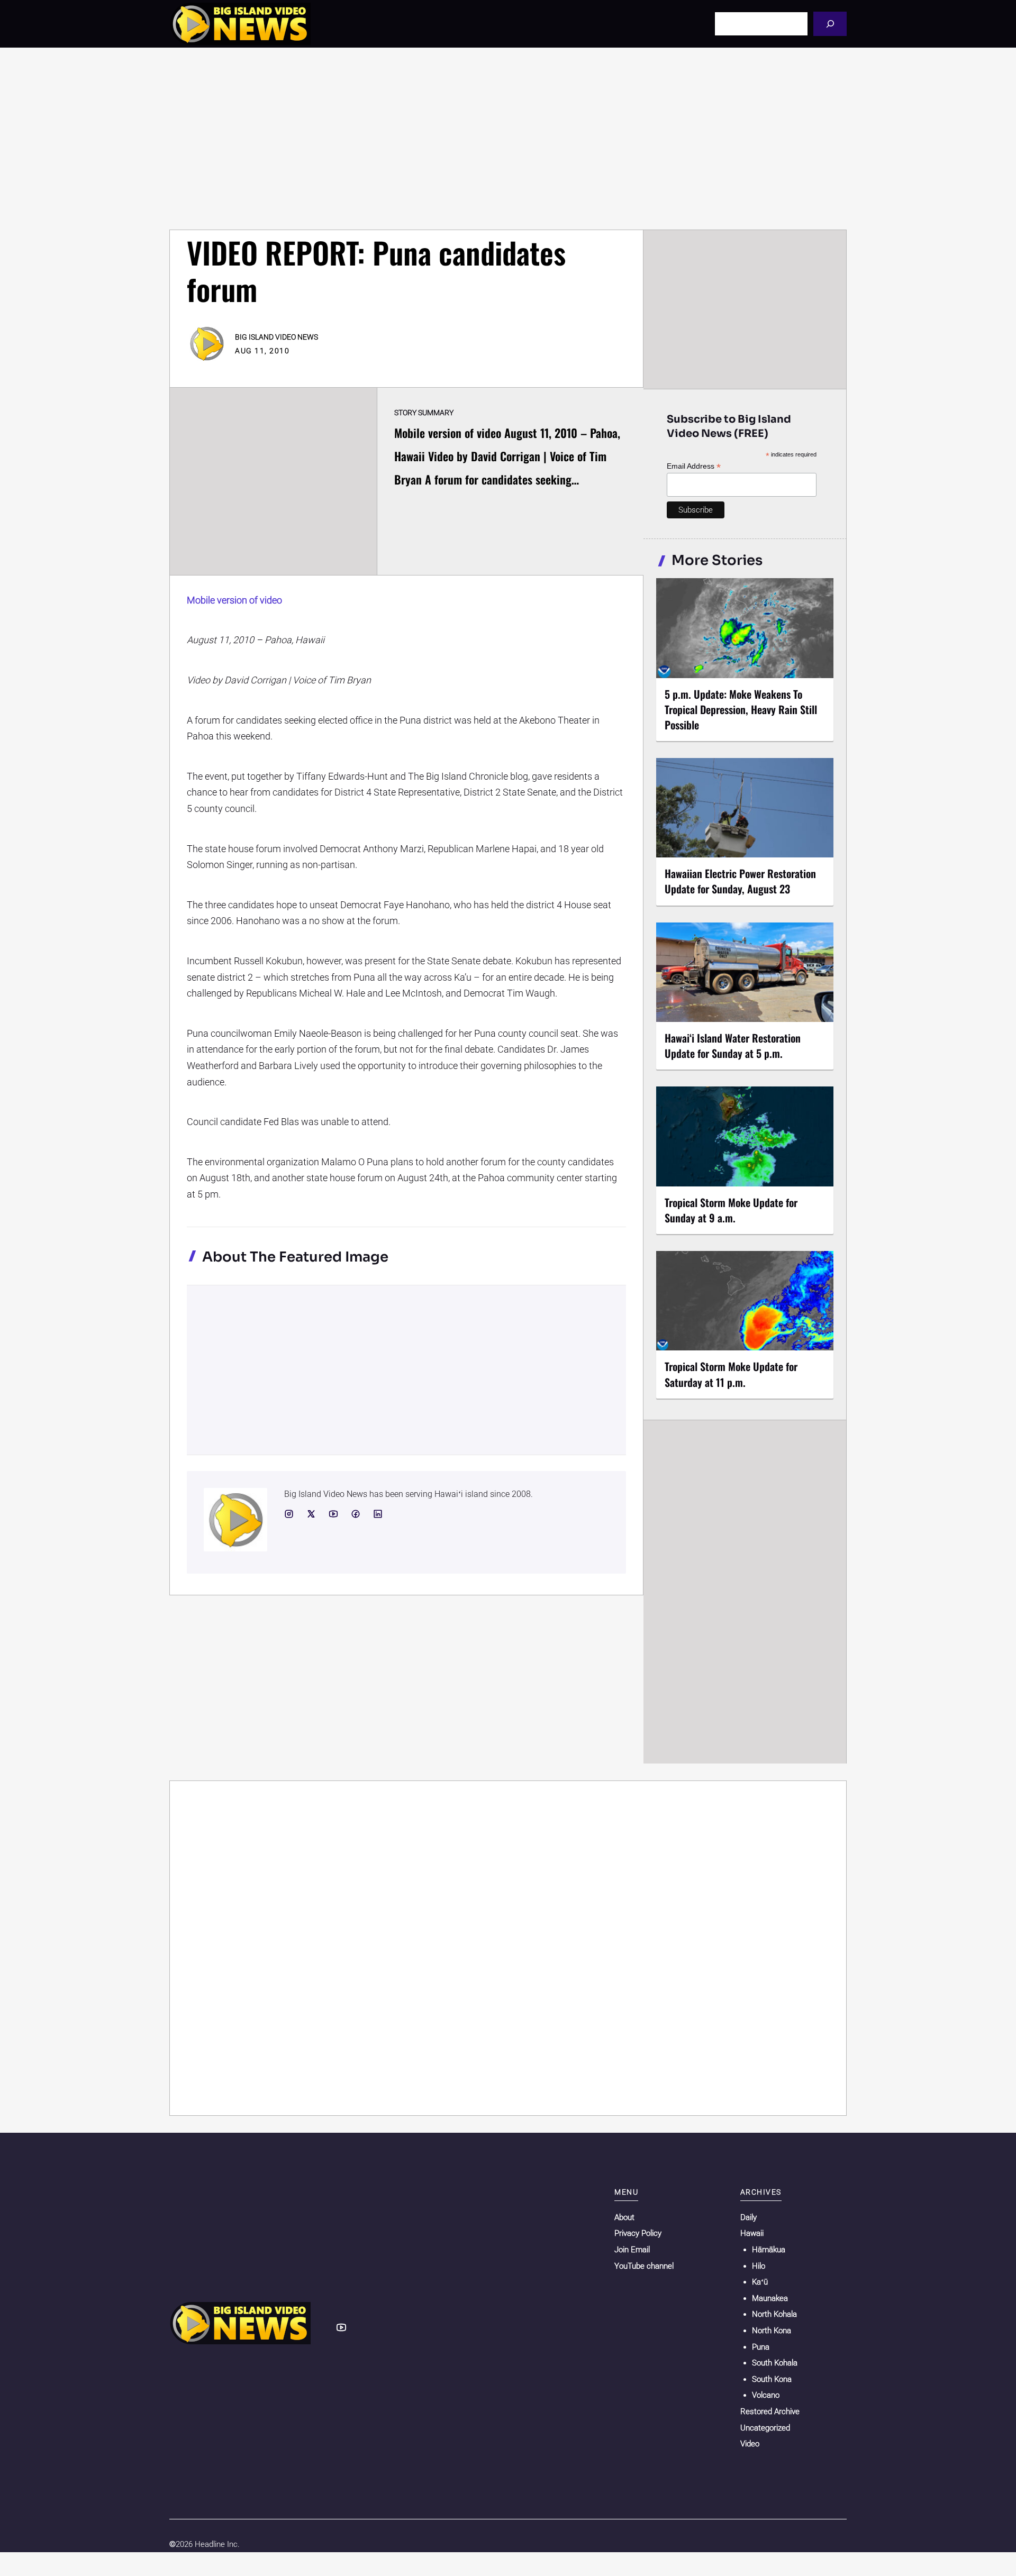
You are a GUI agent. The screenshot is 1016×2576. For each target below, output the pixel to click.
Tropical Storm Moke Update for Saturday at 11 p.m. (731, 1374)
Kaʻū (760, 2282)
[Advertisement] (508, 139)
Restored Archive (770, 2411)
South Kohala (775, 2363)
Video (750, 2444)
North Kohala (774, 2314)
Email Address (694, 466)
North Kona (772, 2331)
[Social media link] (289, 1514)
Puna (761, 2347)
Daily (749, 2217)
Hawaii (752, 2233)
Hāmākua (769, 2250)
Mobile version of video (234, 600)
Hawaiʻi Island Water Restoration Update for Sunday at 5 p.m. (733, 1045)
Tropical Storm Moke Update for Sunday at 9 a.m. (731, 1210)
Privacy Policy (638, 2233)
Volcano (766, 2395)
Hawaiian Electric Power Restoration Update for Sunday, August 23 (740, 881)
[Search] (830, 24)
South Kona (772, 2379)
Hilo (759, 2266)
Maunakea (770, 2298)
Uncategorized (765, 2428)
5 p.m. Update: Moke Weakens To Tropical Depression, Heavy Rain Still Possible (741, 709)
